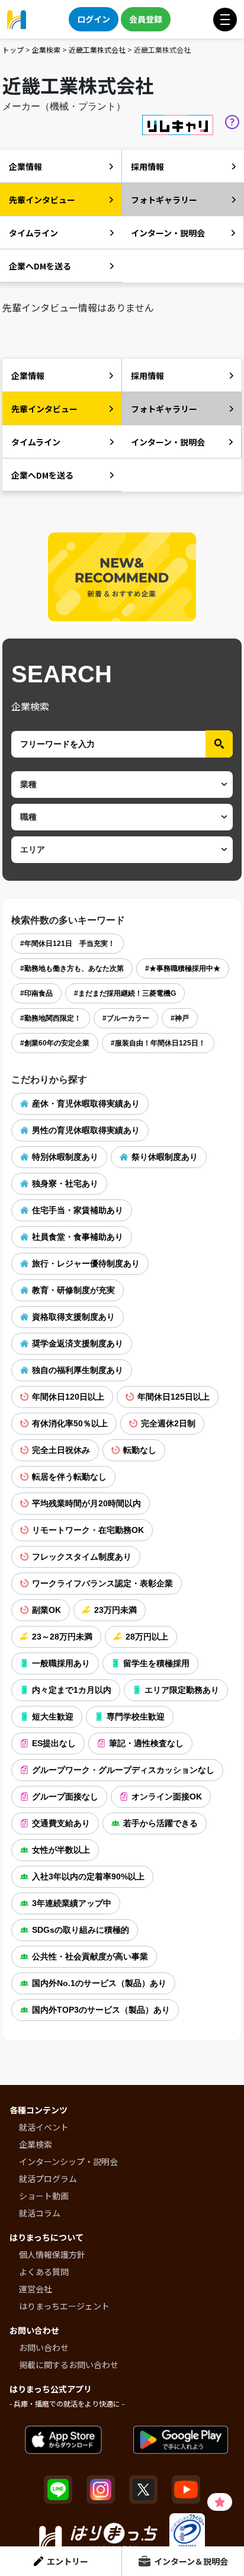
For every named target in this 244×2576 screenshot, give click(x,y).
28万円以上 (147, 1637)
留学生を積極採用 (156, 1663)
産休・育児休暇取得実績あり (86, 1103)
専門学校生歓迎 (136, 1717)
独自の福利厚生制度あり (78, 1370)
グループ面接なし (65, 1797)
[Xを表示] (143, 2490)
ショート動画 (44, 2196)
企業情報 (25, 166)
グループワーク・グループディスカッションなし (123, 1770)
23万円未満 (115, 1610)
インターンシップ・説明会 (68, 2161)
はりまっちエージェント (64, 2306)
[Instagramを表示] (101, 2490)
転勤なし (140, 1450)
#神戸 (180, 1018)
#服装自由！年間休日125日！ (158, 1043)
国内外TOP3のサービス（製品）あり (101, 2010)
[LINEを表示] (58, 2490)
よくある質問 (44, 2272)
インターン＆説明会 (191, 2561)
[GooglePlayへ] (181, 2440)
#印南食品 (36, 993)
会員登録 (146, 19)
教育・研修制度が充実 (73, 1290)
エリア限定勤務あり (182, 1690)
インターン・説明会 (168, 233)
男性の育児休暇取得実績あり (86, 1130)
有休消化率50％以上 (70, 1423)
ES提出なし (54, 1743)
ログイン (94, 19)
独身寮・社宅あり (65, 1183)
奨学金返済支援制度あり (78, 1343)
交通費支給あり (61, 1823)
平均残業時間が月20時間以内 (86, 1503)
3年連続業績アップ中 (72, 1903)
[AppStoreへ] (63, 2440)
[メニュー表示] (225, 20)
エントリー (68, 2561)
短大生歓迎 (53, 1717)
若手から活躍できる (160, 1823)
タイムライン (33, 233)
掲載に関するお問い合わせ (69, 2365)
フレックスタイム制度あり (82, 1557)
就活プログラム (48, 2179)
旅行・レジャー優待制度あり (86, 1263)
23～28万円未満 (62, 1637)
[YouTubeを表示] (186, 2490)
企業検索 (46, 49)
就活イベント (44, 2127)
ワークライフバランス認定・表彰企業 (102, 1583)
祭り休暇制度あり (165, 1157)
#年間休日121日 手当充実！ (68, 944)
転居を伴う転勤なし (69, 1477)
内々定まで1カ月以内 (72, 1690)
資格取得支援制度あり (73, 1317)
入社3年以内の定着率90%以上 (88, 1876)
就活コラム (40, 2213)
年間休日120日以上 (68, 1397)
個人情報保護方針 (52, 2254)
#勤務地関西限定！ (51, 1018)
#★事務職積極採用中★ (183, 968)
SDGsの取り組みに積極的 (81, 1930)
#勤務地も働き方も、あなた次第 (72, 968)
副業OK (46, 1610)
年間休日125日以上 (174, 1397)
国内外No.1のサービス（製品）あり (99, 1983)
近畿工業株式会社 (97, 49)
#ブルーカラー (126, 1018)
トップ (13, 49)
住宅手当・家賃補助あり (78, 1210)
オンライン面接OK (167, 1797)
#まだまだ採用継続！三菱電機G (125, 993)
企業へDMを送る (40, 266)
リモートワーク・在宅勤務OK (88, 1530)
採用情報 (147, 166)
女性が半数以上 (61, 1850)
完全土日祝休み (61, 1450)
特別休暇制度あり (65, 1157)
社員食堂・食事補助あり (78, 1237)
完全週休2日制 (168, 1423)
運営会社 (36, 2289)
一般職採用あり (61, 1663)
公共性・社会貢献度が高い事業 (90, 1956)
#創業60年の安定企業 (55, 1043)
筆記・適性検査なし (146, 1743)
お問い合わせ (44, 2347)
